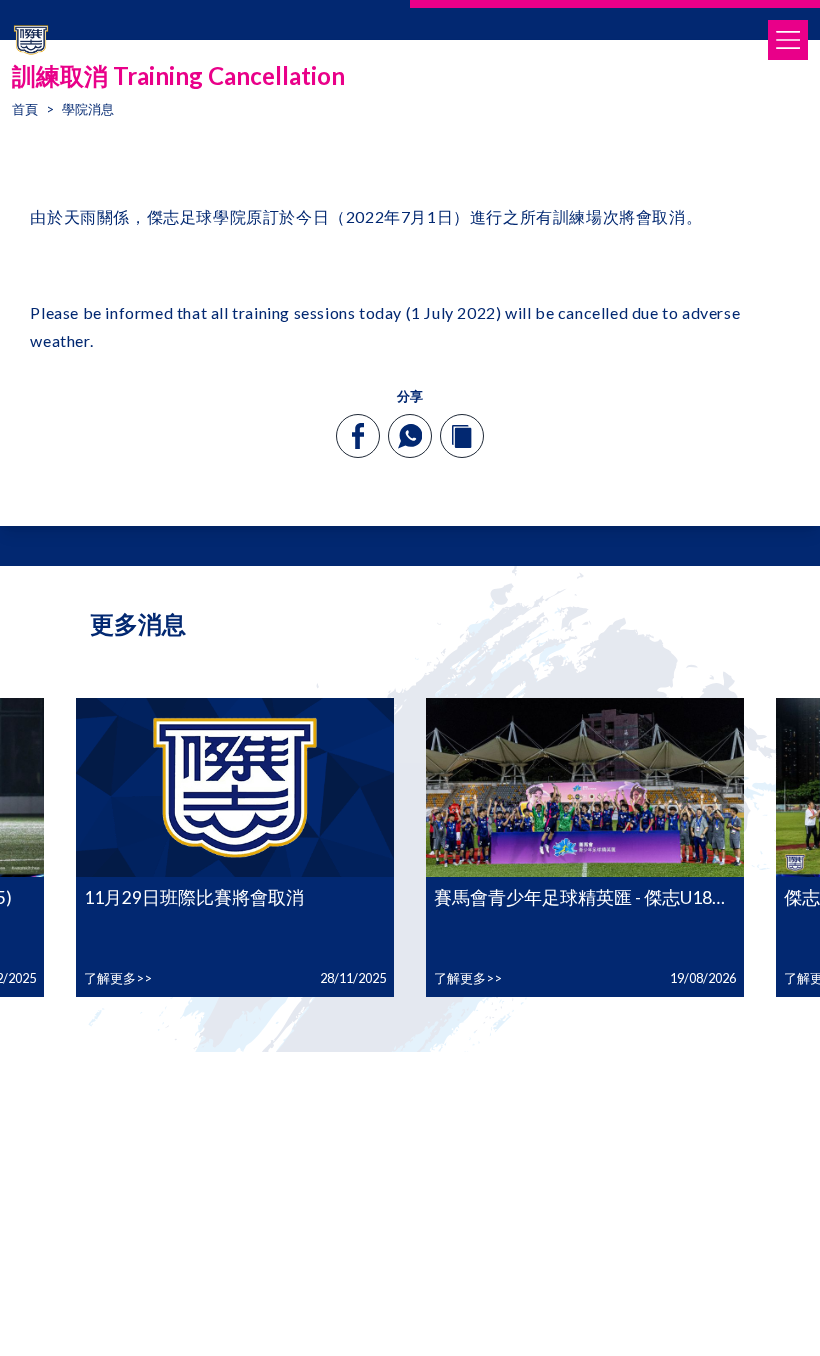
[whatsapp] (410, 436)
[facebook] (358, 436)
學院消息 (88, 109)
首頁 (25, 109)
